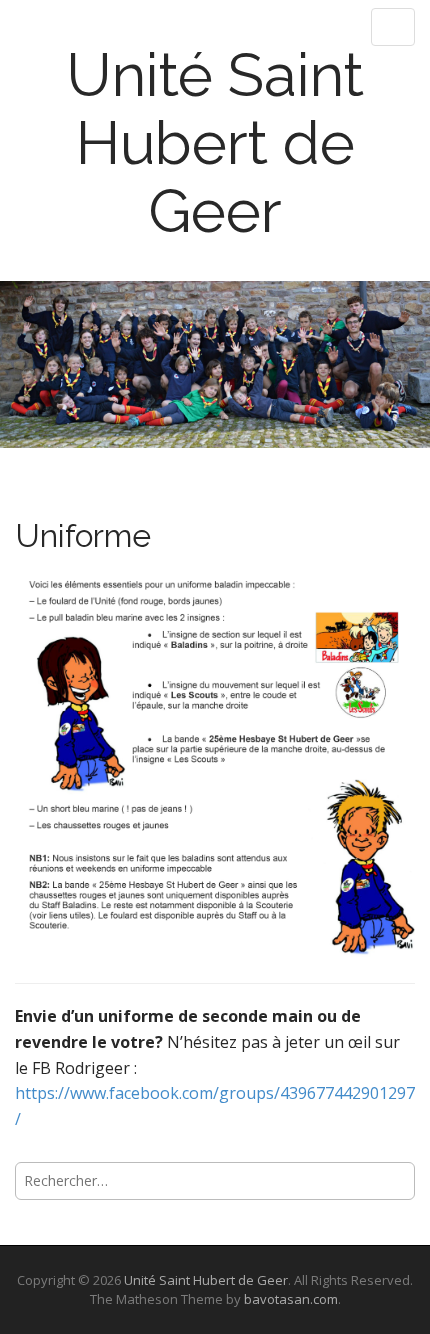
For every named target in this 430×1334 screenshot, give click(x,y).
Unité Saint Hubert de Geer (215, 143)
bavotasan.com (291, 1299)
